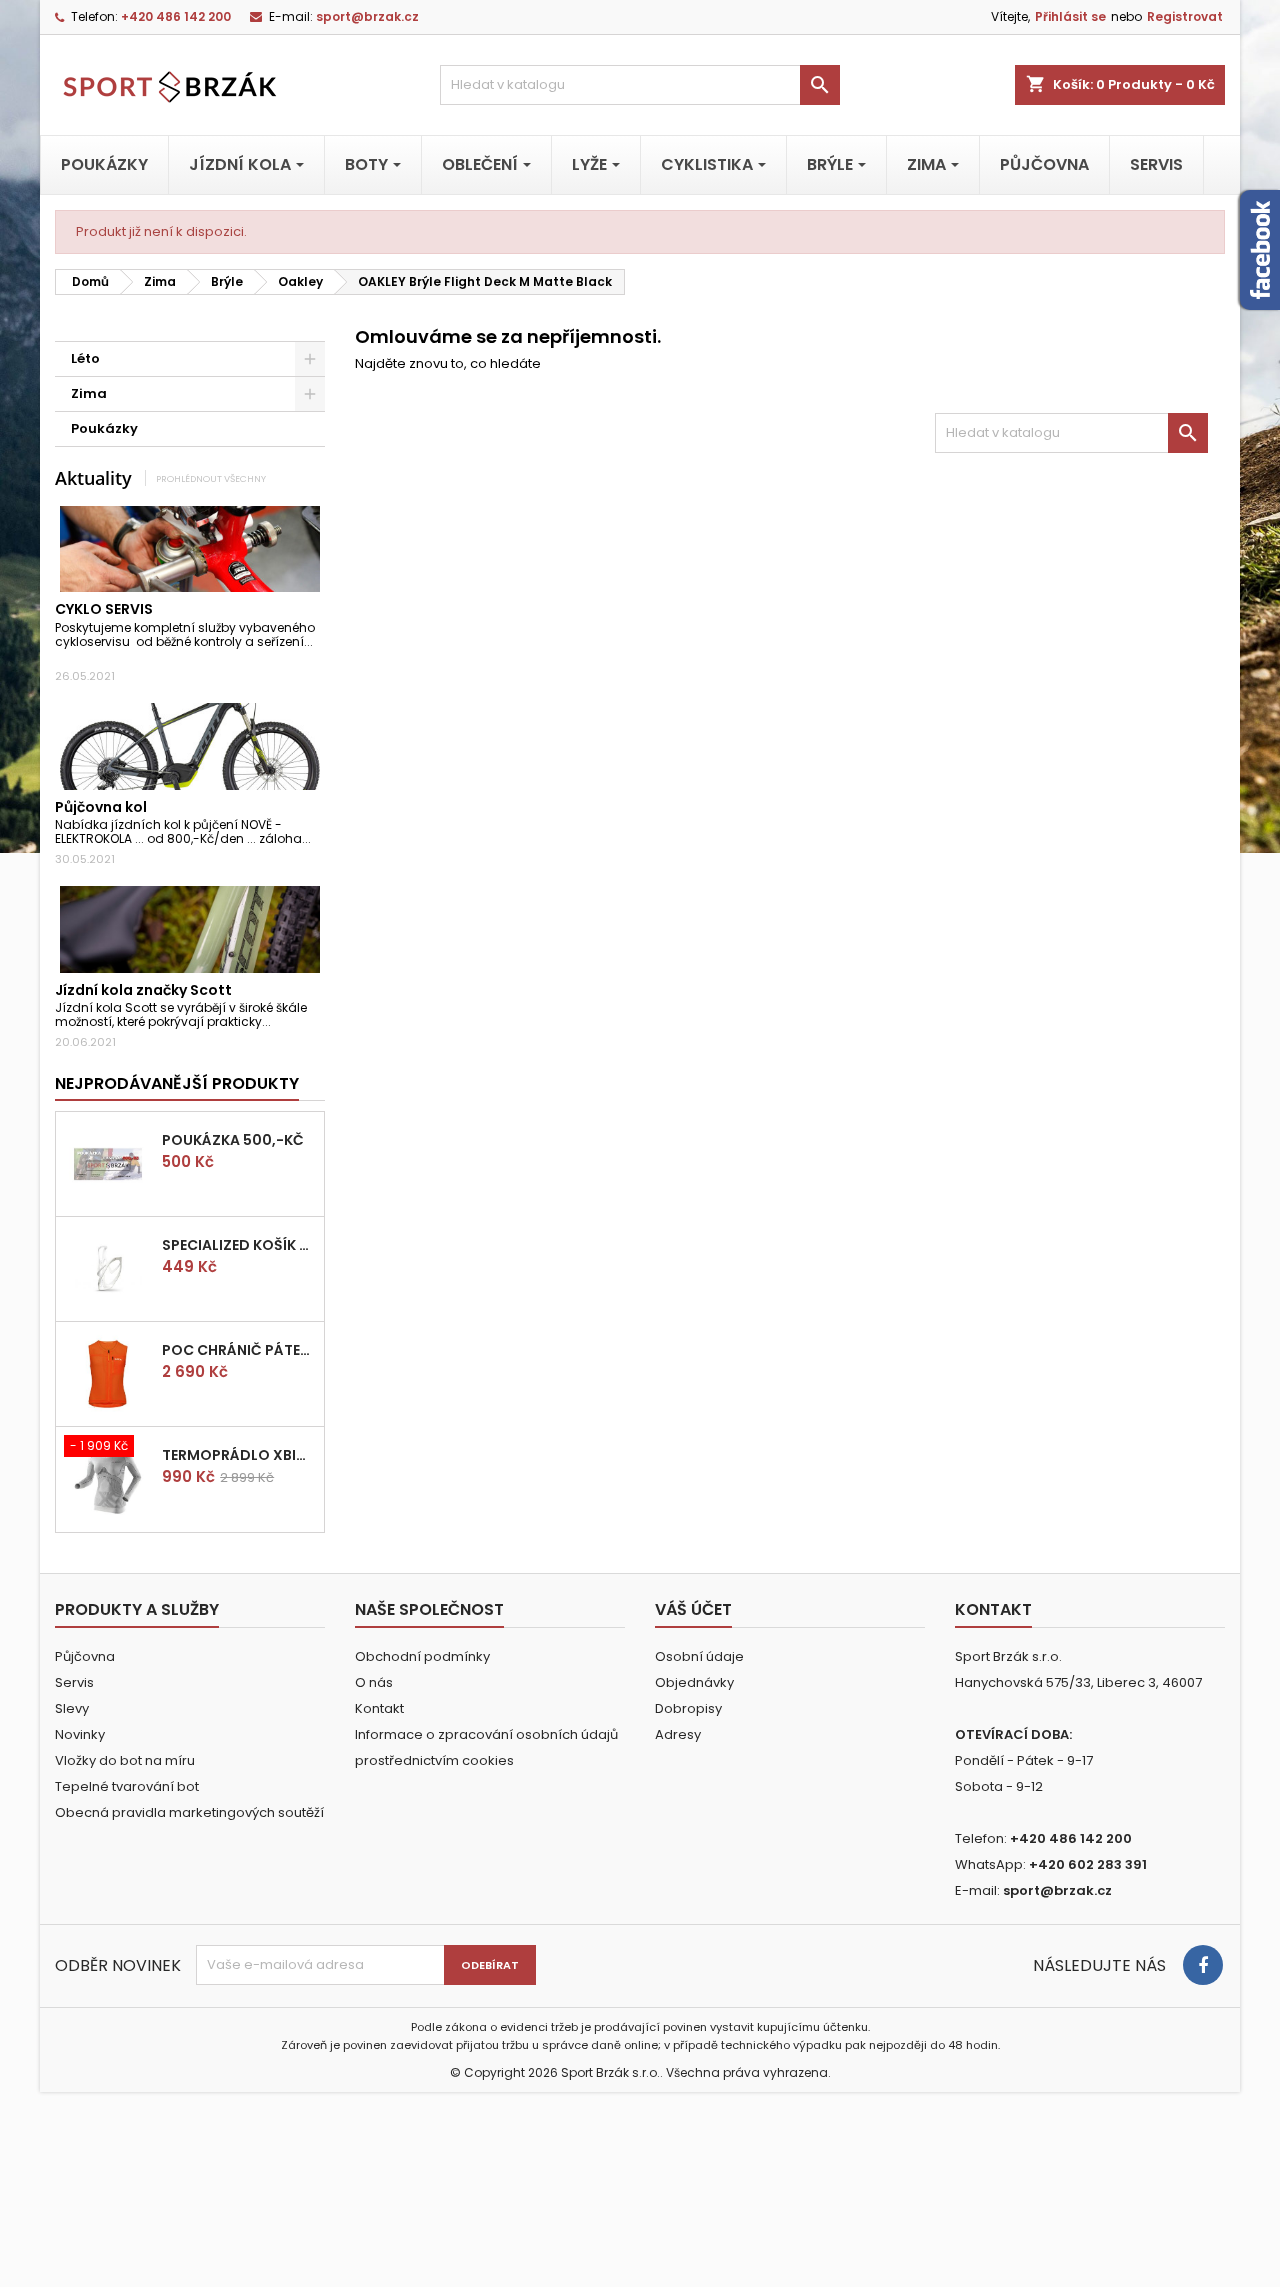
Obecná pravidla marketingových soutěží (189, 1812)
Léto (85, 358)
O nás (374, 1682)
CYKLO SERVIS (104, 609)
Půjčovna (85, 1656)
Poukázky (104, 428)
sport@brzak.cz (367, 16)
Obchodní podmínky (422, 1656)
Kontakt (379, 1708)
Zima (89, 393)
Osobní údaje (699, 1656)
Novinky (80, 1734)
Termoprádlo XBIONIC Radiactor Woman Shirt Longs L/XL (239, 1455)
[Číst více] (60, 656)
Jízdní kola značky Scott (143, 990)
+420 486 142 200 (176, 16)
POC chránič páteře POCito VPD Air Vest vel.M (239, 1350)
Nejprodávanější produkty (177, 1083)
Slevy (72, 1708)
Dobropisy (688, 1708)
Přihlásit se (1070, 16)
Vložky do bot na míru (125, 1760)
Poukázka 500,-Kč (233, 1140)
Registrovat (1185, 16)
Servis (74, 1682)
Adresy (678, 1734)
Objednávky (694, 1682)
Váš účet (693, 1609)
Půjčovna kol (101, 807)
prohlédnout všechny (211, 478)
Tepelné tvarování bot (127, 1786)
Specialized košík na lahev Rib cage (239, 1245)
